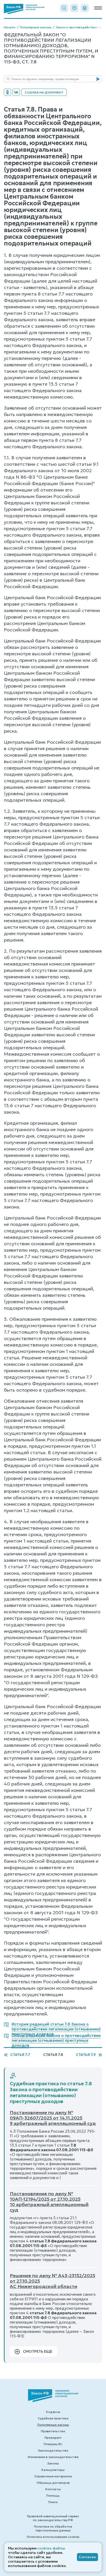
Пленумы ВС (53, 2444)
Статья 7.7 (20, 2055)
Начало (10, 27)
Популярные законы (36, 27)
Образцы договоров (53, 2483)
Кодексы (53, 2412)
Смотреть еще (38, 2351)
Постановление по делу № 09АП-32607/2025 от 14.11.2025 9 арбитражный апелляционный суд (53, 2118)
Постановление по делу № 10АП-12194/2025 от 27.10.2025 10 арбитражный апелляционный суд (49, 2202)
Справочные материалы (53, 2476)
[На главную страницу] (24, 9)
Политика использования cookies (53, 2537)
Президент (53, 2438)
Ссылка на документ (44, 92)
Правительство (53, 2431)
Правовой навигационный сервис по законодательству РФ (53, 2518)
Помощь (53, 2495)
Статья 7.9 (86, 2055)
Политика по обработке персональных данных (53, 2528)
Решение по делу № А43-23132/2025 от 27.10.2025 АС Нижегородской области (52, 2281)
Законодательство (53, 2450)
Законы (53, 2463)
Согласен (87, 2557)
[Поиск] (64, 8)
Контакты (53, 2489)
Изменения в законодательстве (53, 2457)
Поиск (53, 2502)
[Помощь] (74, 8)
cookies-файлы (51, 2548)
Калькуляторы (53, 2470)
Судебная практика (53, 2418)
